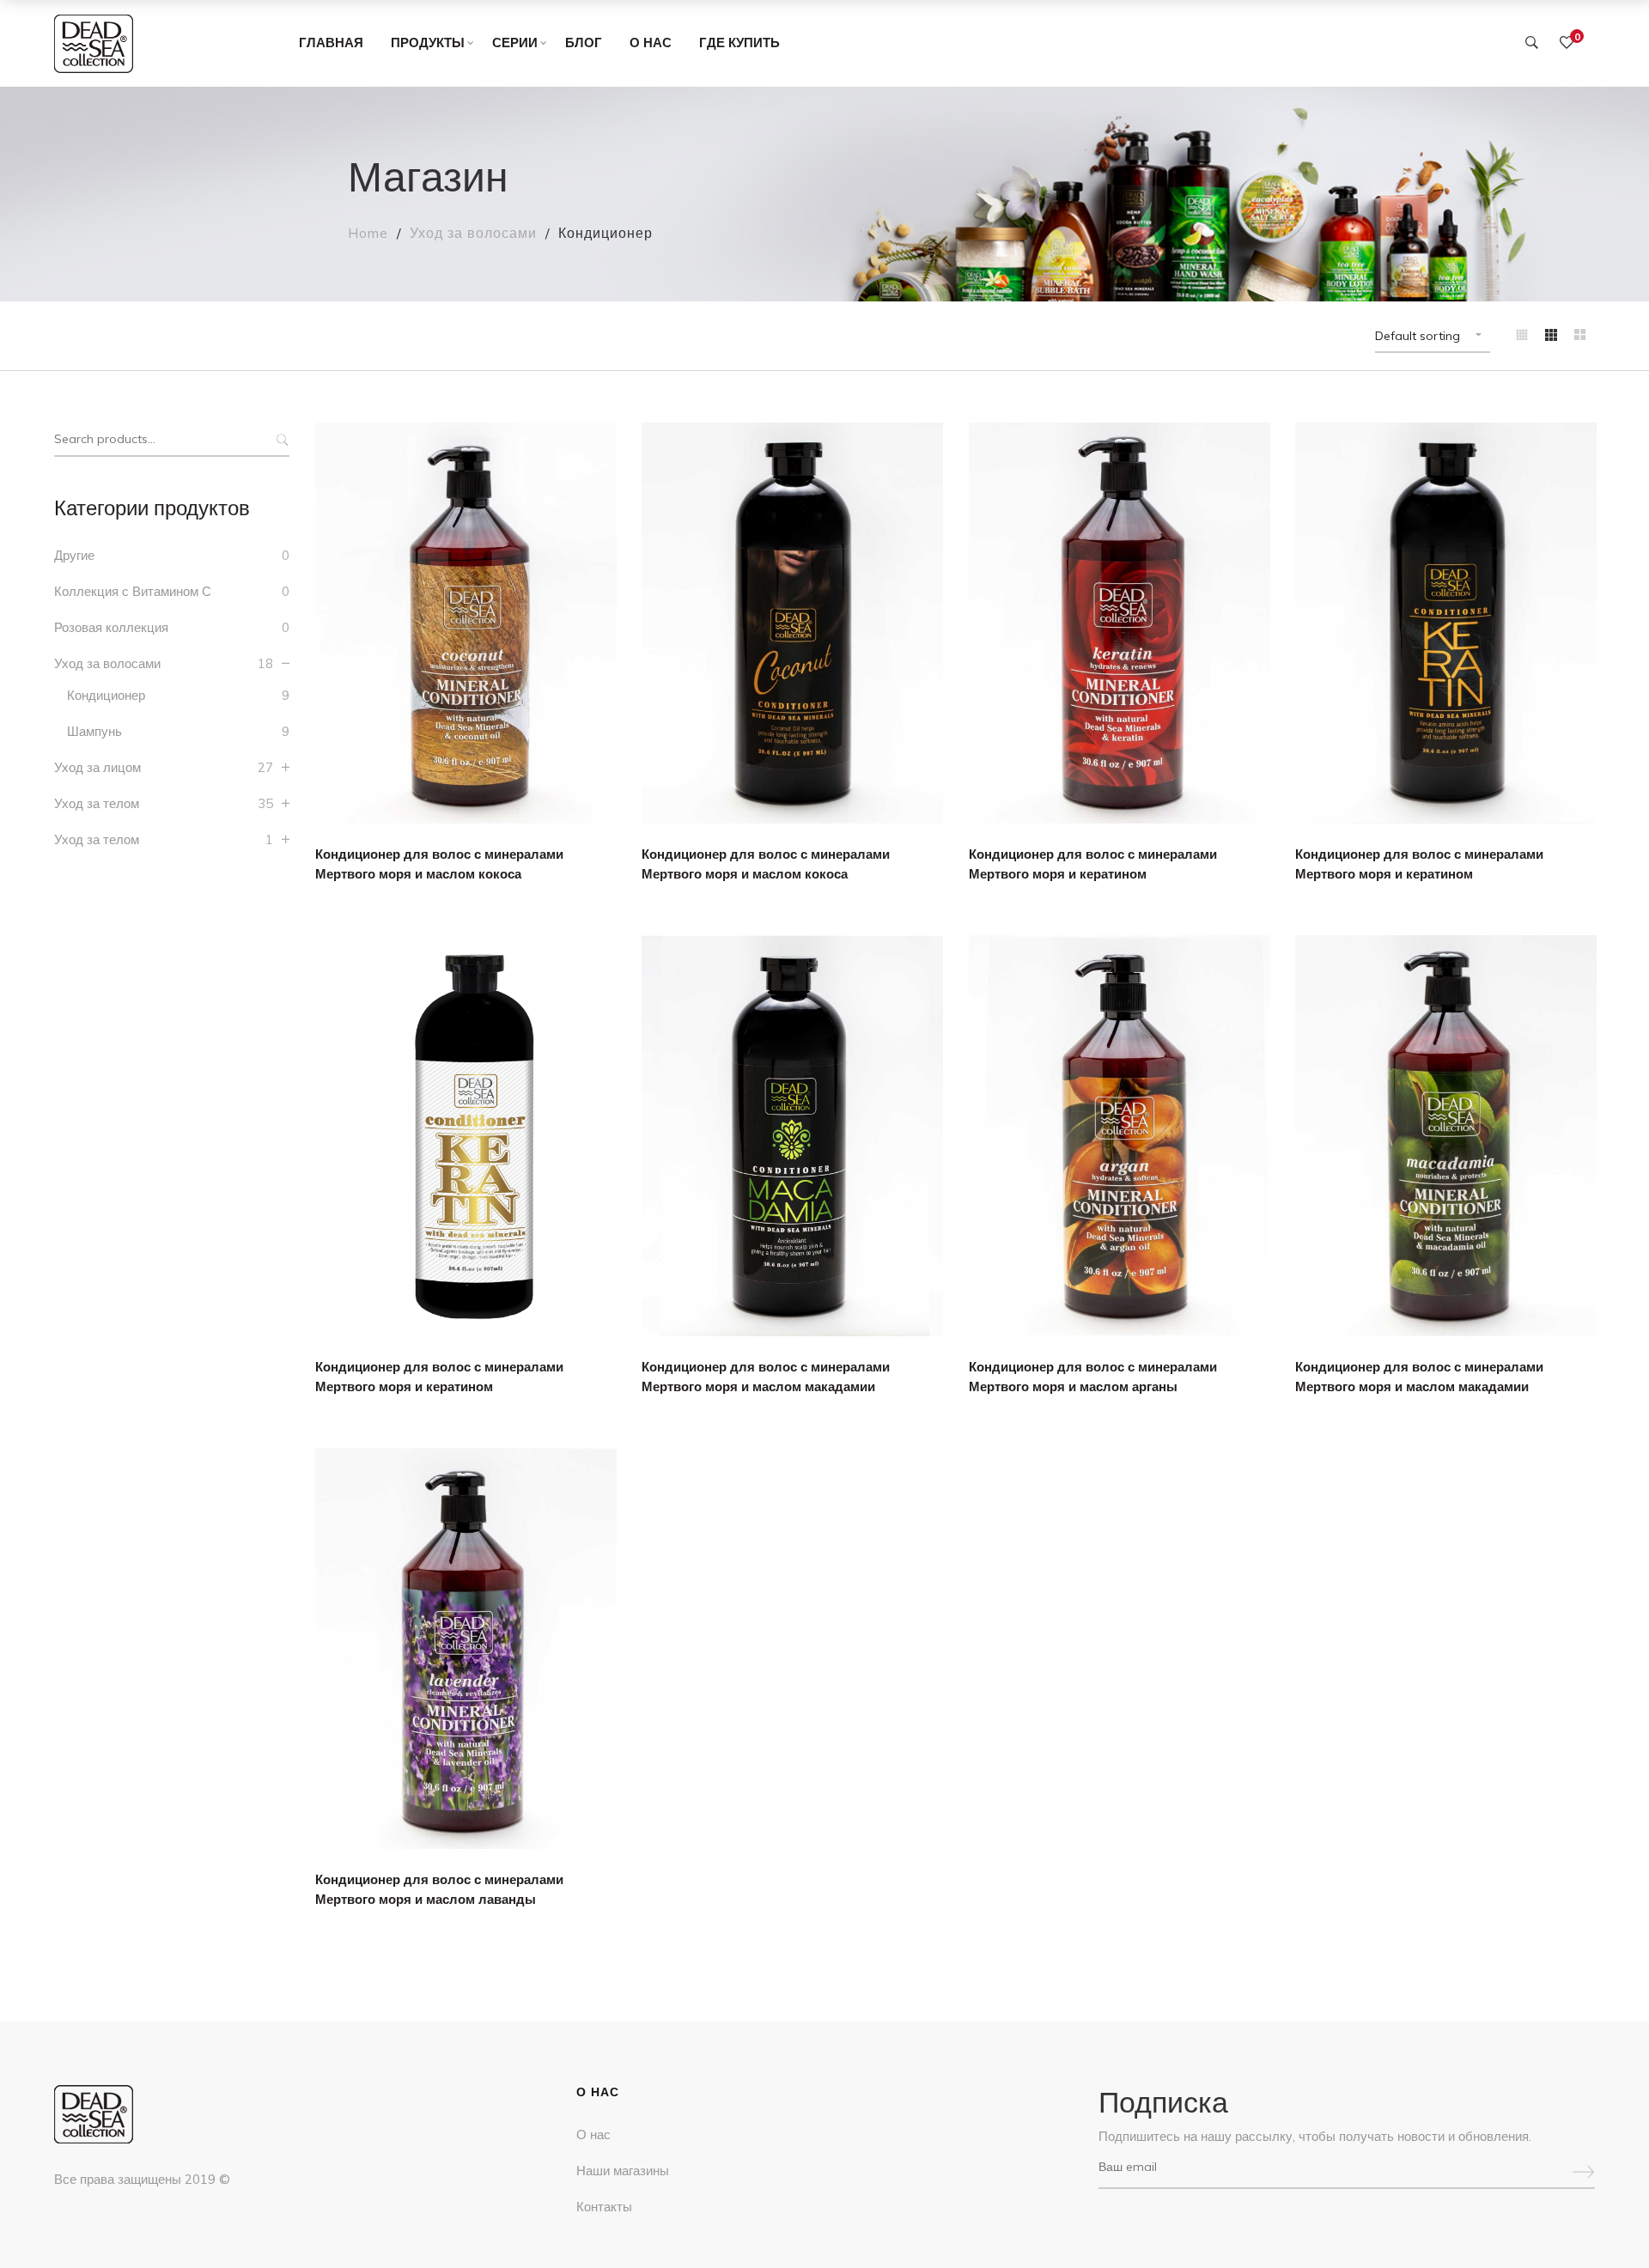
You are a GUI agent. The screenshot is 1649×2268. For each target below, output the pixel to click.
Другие (74, 555)
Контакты (604, 2207)
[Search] (1532, 43)
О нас (593, 2134)
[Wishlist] (1567, 43)
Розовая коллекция (111, 627)
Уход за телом (97, 803)
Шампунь (94, 731)
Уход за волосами (473, 233)
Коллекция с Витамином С (133, 591)
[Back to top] (1602, 2221)
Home (368, 233)
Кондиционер (106, 695)
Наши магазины (623, 2171)
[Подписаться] (1584, 2168)
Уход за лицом (97, 767)
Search (280, 440)
